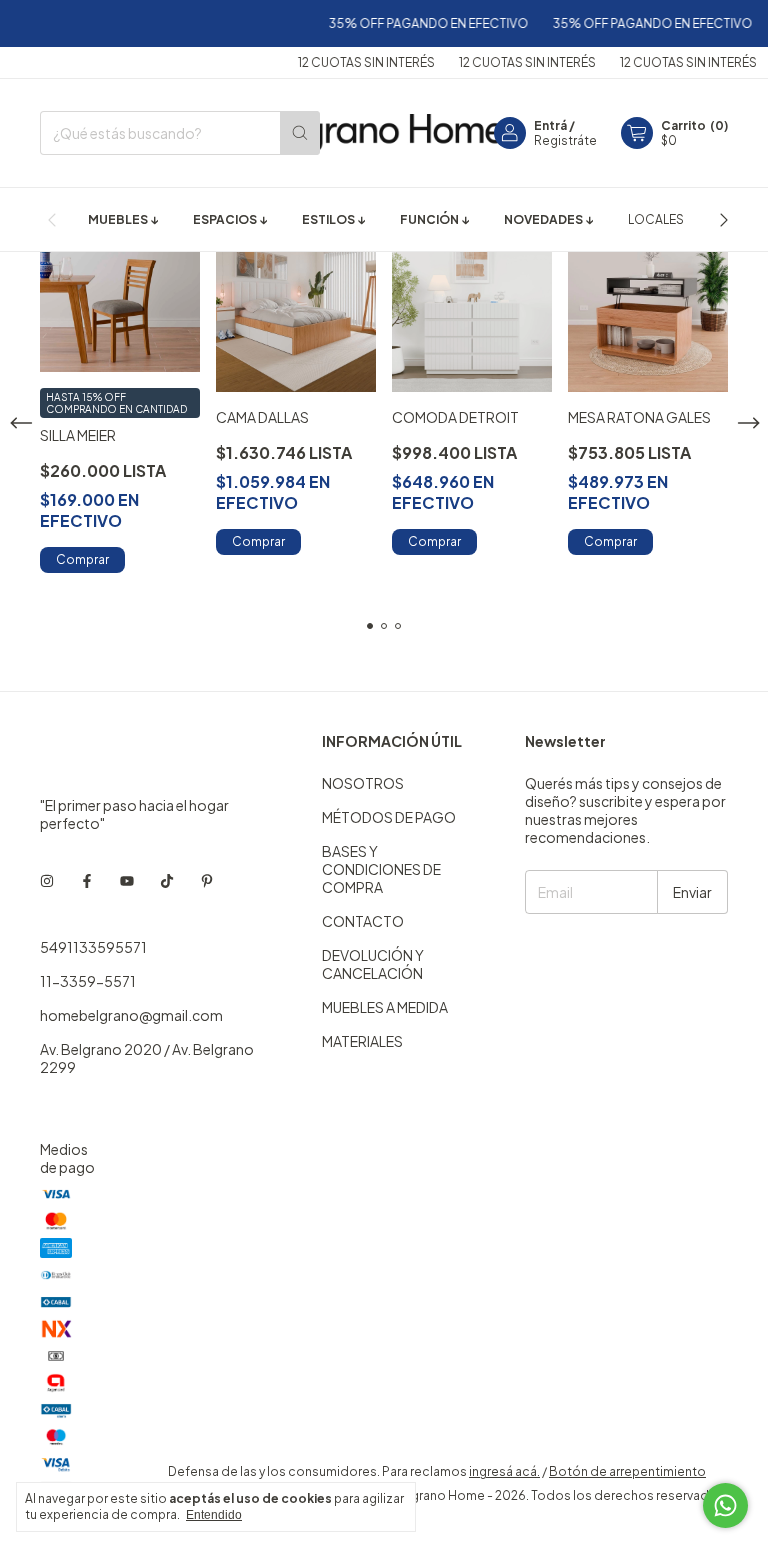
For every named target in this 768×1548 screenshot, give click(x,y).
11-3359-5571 (88, 981)
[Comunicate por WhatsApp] (725, 1505)
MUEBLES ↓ (123, 219)
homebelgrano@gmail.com (131, 1015)
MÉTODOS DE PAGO (389, 817)
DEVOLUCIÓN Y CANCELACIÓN (373, 964)
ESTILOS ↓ (333, 219)
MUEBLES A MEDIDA (385, 1007)
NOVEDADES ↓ (548, 219)
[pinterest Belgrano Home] (207, 881)
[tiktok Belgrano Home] (167, 881)
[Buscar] (300, 133)
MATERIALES (362, 1041)
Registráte (565, 140)
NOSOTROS (363, 783)
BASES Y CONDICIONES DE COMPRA (381, 869)
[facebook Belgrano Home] (87, 881)
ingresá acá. (504, 1471)
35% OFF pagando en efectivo (417, 23)
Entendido (214, 1515)
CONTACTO (363, 921)
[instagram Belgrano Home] (47, 881)
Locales (656, 219)
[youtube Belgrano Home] (127, 881)
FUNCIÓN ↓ (434, 219)
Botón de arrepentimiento (627, 1471)
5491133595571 (93, 947)
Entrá (550, 125)
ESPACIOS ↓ (230, 219)
